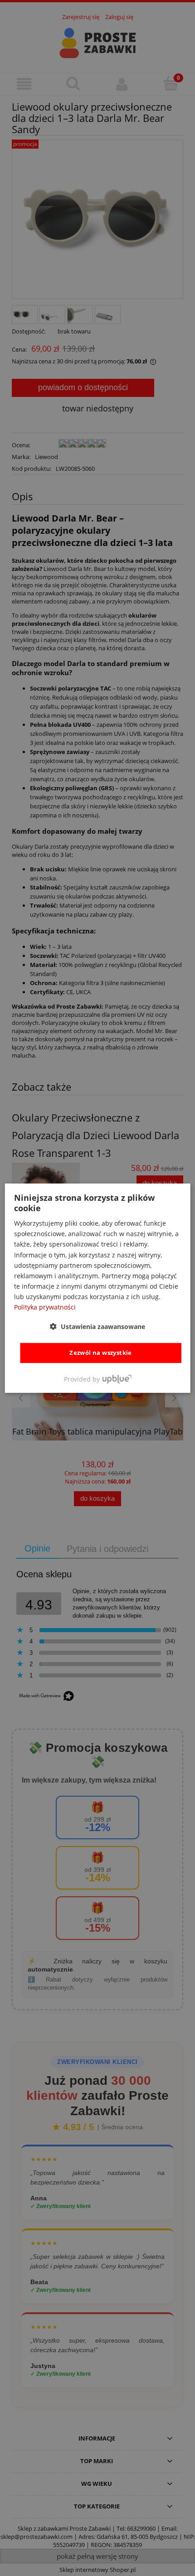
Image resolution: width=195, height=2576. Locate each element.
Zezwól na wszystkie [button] (101, 1353)
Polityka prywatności (45, 1307)
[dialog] (98, 1288)
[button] (97, 1327)
